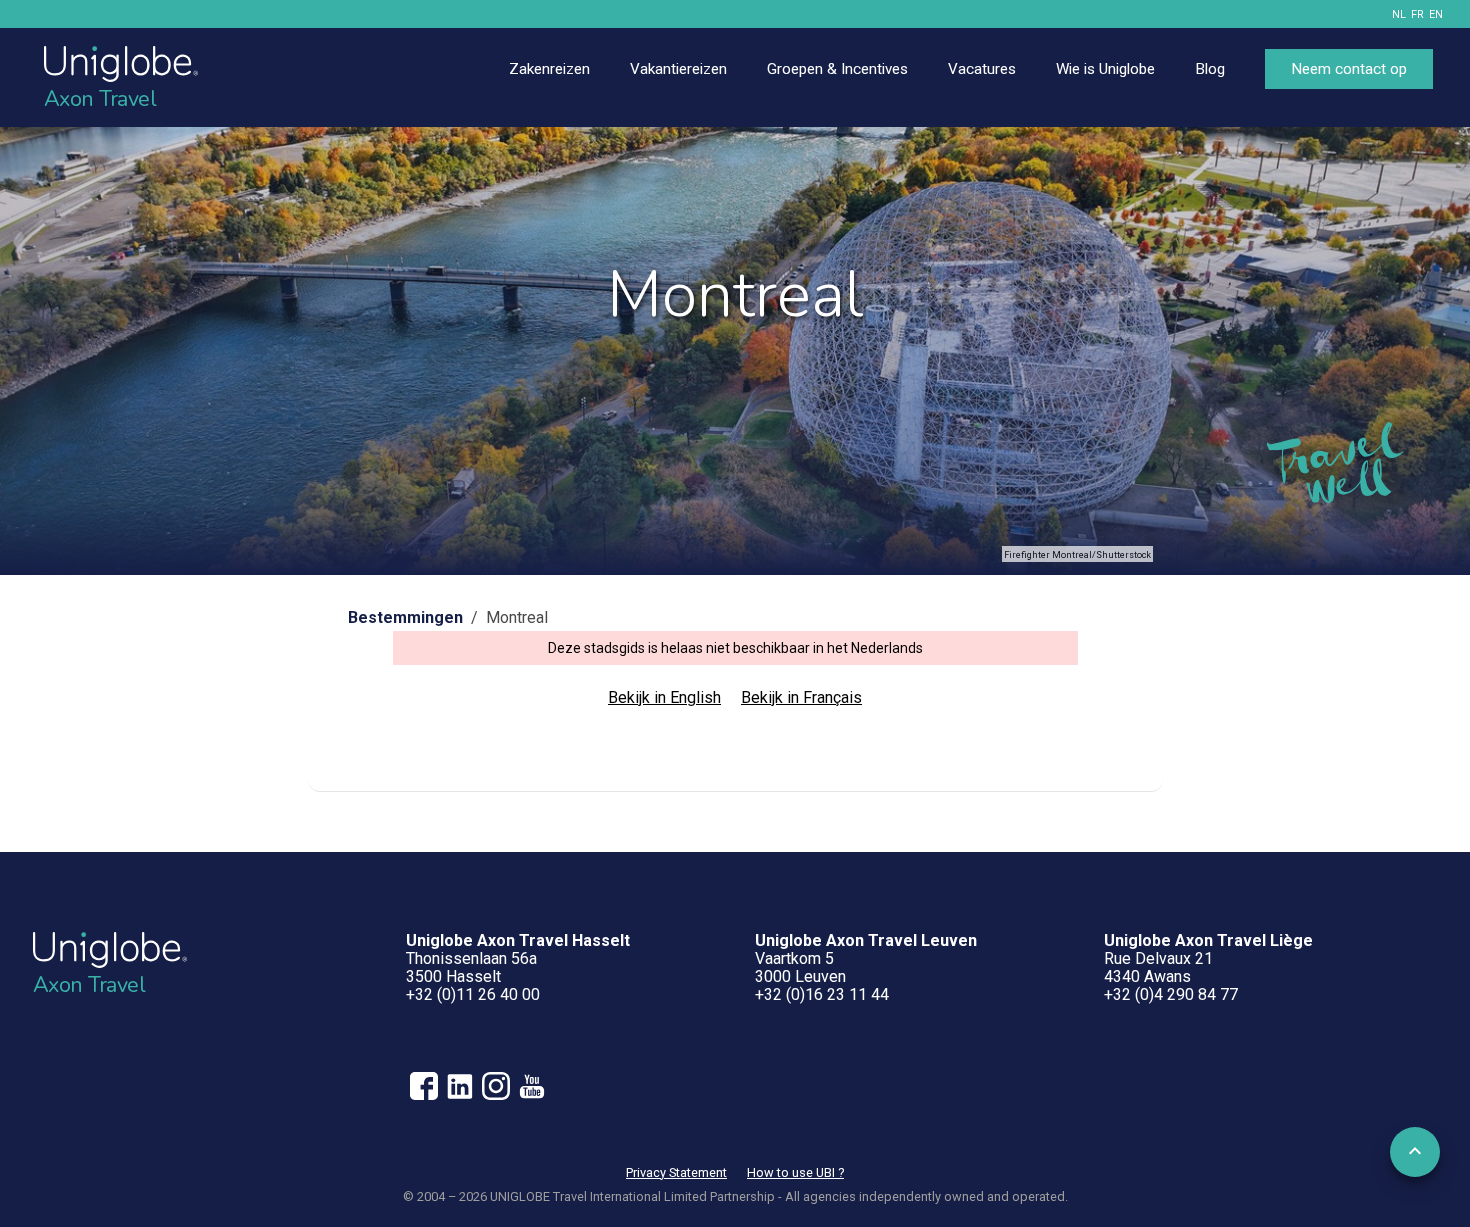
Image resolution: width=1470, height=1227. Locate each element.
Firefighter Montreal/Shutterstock (1077, 555)
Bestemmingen (405, 617)
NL (1399, 14)
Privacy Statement (676, 1172)
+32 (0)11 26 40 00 (473, 994)
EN (1436, 14)
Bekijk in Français (801, 697)
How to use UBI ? (795, 1172)
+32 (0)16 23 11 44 (822, 994)
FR (1417, 14)
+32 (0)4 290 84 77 (1171, 994)
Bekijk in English (664, 697)
